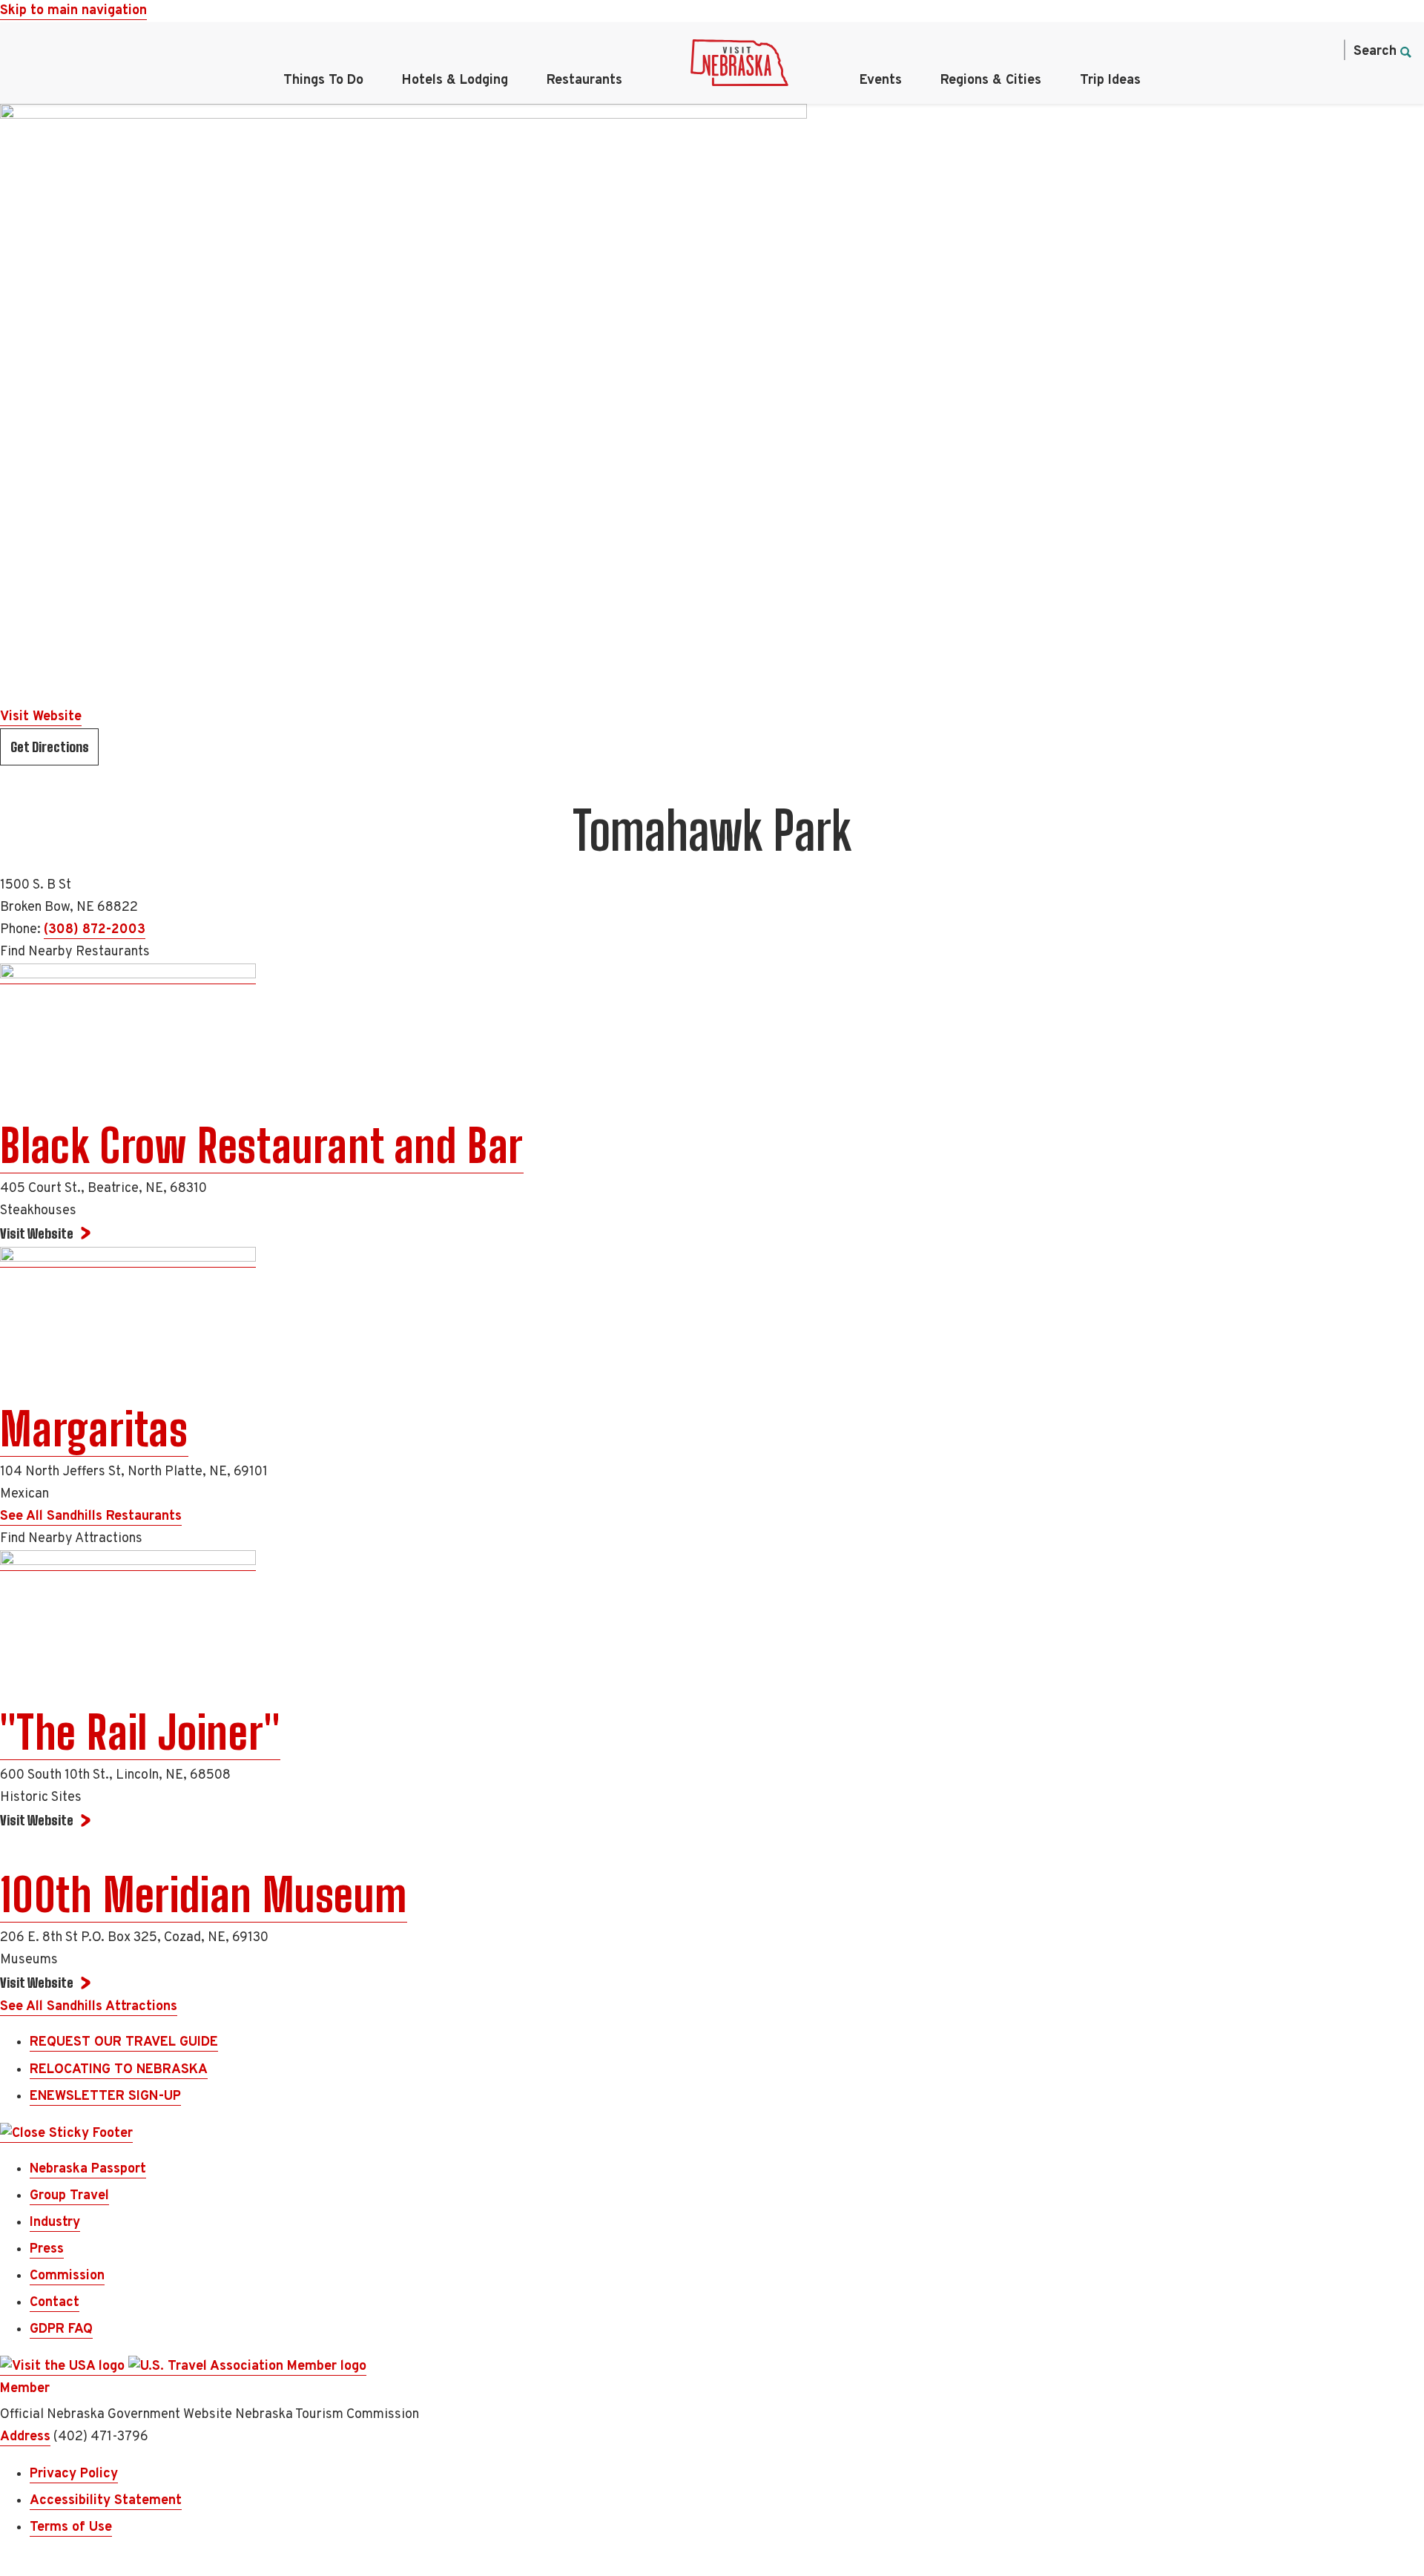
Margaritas (94, 1429)
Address (25, 2437)
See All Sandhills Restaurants (91, 1516)
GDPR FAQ (61, 2329)
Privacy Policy (74, 2474)
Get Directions (50, 747)
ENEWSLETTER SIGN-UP (105, 2096)
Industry (55, 2223)
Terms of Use (71, 2527)
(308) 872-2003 (95, 930)
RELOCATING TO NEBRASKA (119, 2070)
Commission (67, 2276)
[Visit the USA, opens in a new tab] (64, 2367)
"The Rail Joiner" (140, 1733)
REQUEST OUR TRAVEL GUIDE (124, 2042)
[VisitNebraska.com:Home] (739, 67)
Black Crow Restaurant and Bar (262, 1146)
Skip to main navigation (73, 11)
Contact (55, 2303)
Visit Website (41, 717)
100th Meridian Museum (204, 1895)
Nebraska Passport (88, 2169)
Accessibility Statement (106, 2501)
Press (47, 2249)
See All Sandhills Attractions (89, 2007)
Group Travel (69, 2196)
